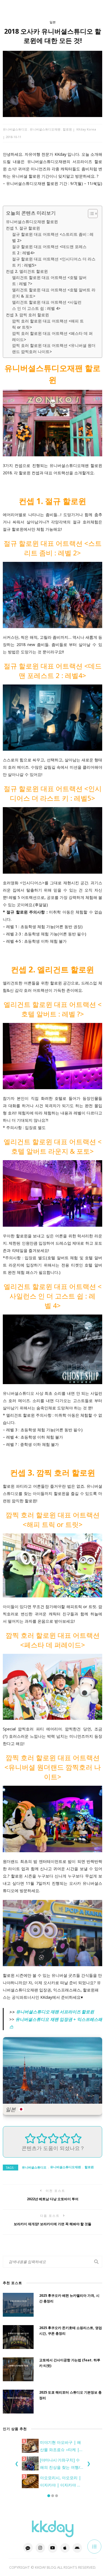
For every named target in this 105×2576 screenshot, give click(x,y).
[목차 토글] (90, 214)
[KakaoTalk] (28, 2548)
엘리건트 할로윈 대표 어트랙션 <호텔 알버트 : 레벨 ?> (49, 281)
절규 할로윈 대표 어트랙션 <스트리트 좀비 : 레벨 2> (53, 237)
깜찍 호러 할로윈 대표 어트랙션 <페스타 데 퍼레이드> (52, 336)
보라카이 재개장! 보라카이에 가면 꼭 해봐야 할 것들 (53, 2224)
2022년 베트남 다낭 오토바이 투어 (53, 2199)
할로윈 (67, 129)
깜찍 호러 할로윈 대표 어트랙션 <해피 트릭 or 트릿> (48, 324)
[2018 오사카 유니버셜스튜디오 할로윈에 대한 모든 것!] (53, 83)
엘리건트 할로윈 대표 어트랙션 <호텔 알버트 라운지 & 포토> (54, 293)
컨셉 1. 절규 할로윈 (23, 228)
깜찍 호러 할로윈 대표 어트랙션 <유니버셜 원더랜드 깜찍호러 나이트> (54, 348)
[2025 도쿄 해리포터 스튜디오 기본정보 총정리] (18, 2402)
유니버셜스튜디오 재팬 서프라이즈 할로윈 (55, 2012)
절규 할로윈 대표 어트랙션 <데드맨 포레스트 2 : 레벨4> (49, 250)
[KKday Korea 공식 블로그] (53, 2528)
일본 (53, 22)
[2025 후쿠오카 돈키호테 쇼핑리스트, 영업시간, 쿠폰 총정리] (18, 2337)
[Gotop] (94, 2547)
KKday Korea (86, 129)
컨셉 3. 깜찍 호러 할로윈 (27, 315)
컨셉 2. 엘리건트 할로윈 (27, 271)
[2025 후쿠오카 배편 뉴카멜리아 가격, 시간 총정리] (18, 2305)
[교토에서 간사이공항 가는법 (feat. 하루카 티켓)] (18, 2369)
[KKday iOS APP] (65, 2548)
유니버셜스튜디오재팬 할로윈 (32, 222)
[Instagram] (40, 2548)
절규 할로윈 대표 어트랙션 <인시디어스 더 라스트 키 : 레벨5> (54, 262)
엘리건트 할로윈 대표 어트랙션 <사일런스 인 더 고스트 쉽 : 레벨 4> (47, 305)
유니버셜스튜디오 (15, 129)
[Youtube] (53, 2548)
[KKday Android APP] (77, 2548)
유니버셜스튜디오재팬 (45, 129)
